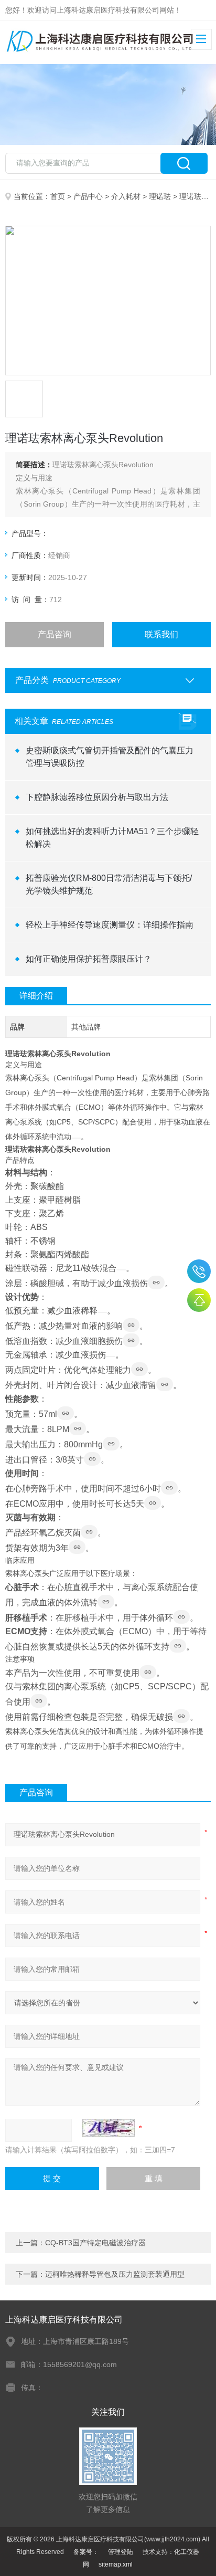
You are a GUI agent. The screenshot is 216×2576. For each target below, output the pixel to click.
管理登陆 (121, 2552)
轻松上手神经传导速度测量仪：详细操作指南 (110, 925)
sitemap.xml (116, 2564)
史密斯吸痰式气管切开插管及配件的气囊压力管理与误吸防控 (110, 757)
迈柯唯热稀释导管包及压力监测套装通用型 (115, 2274)
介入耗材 (126, 196)
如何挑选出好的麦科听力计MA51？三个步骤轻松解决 (112, 838)
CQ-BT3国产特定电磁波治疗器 (95, 2243)
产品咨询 (55, 634)
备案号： (86, 2552)
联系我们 (161, 634)
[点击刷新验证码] (109, 2128)
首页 (58, 196)
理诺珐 (160, 196)
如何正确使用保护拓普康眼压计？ (89, 959)
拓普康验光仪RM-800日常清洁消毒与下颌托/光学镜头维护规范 (109, 884)
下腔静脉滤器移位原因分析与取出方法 (97, 797)
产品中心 (88, 196)
